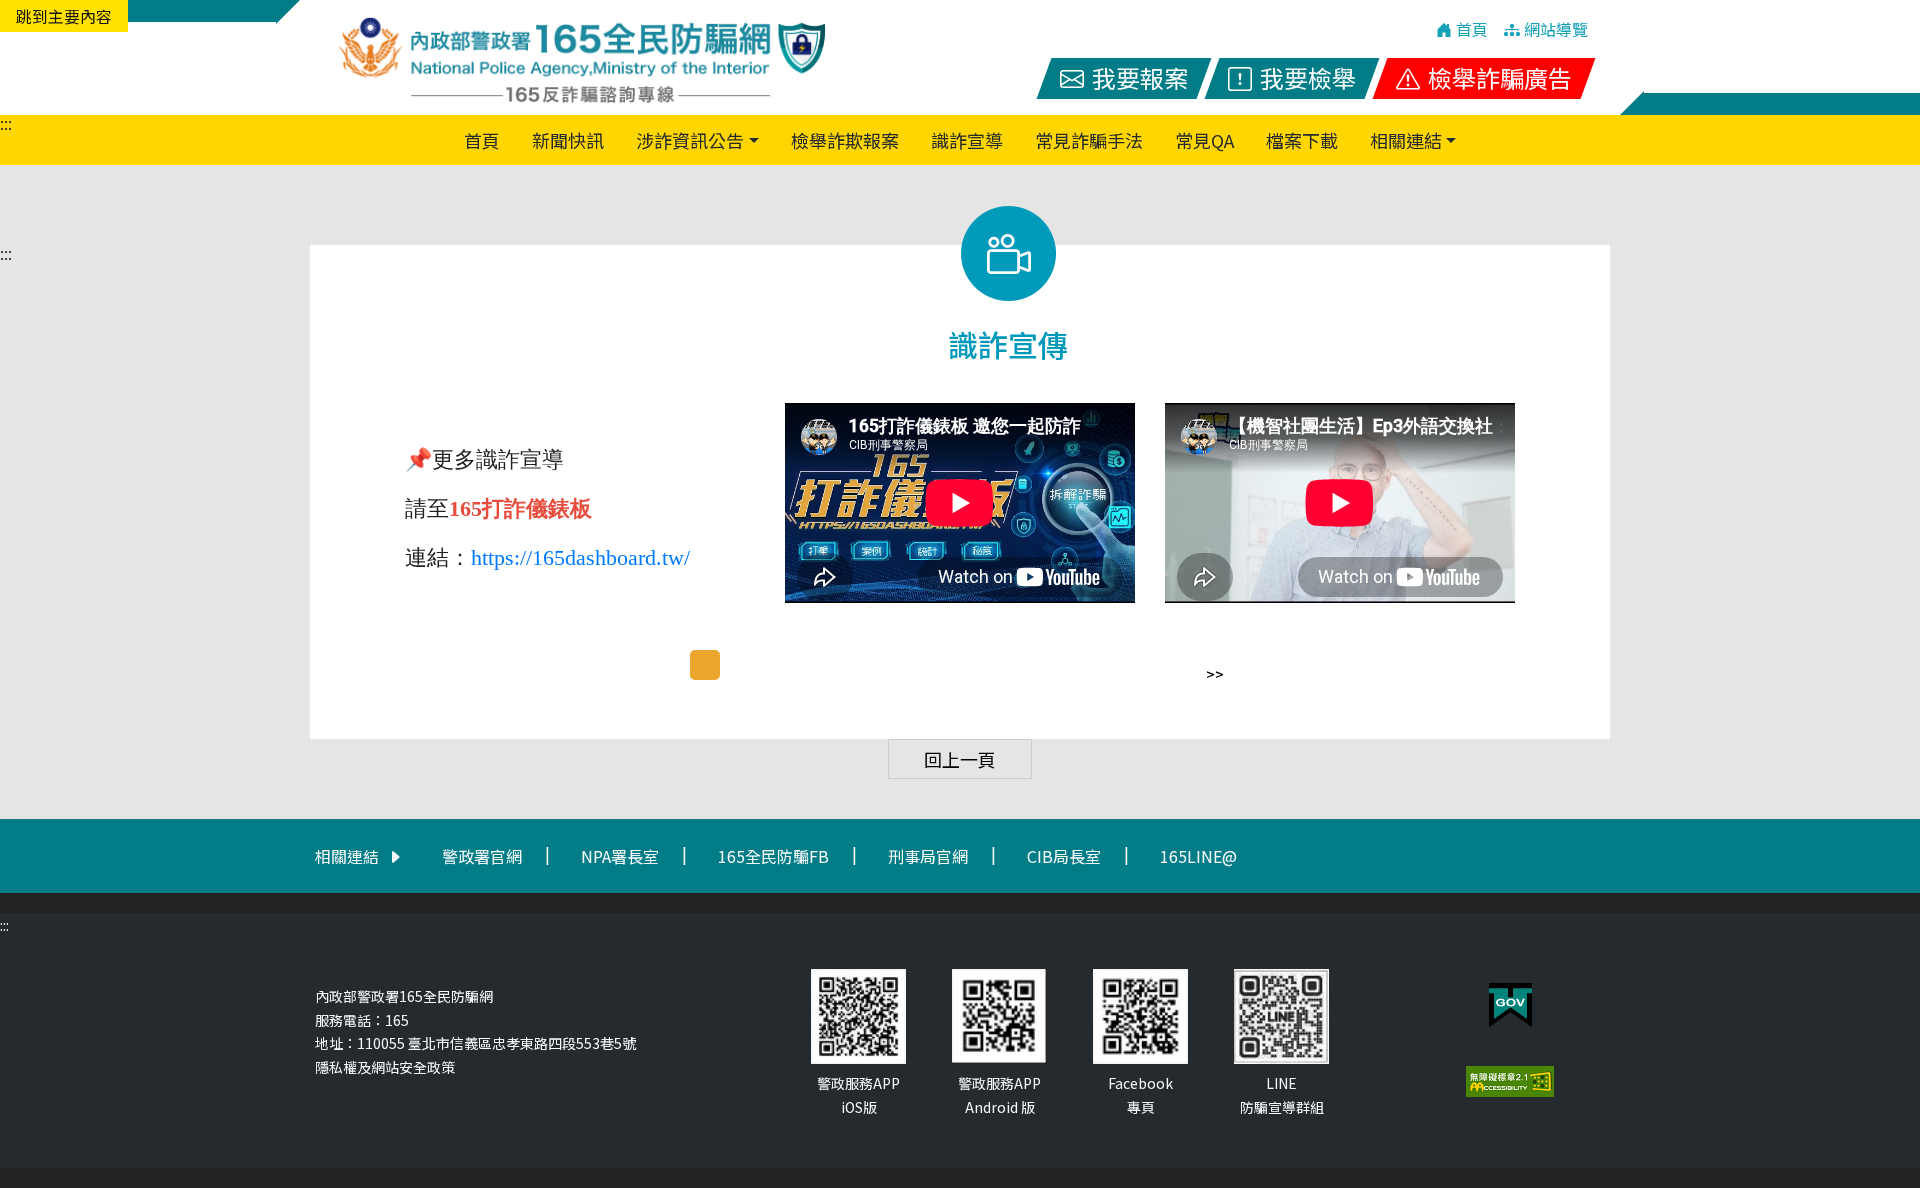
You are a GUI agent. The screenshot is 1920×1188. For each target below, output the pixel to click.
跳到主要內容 (64, 16)
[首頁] (579, 57)
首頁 (486, 139)
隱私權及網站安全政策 (385, 1067)
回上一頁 (960, 759)
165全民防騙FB (773, 856)
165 (397, 1020)
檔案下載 (1302, 140)
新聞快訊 (568, 140)
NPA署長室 (620, 856)
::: (6, 123)
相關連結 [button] (1406, 140)
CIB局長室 (1064, 856)
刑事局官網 (928, 856)
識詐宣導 (967, 140)
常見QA (1204, 140)
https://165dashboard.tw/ (580, 557)
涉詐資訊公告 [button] (690, 140)
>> (1215, 674)
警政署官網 (482, 856)
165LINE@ (1198, 856)
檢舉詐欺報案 (845, 140)
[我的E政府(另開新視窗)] (1510, 1005)
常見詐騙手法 (1089, 140)
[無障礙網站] (1510, 1081)
